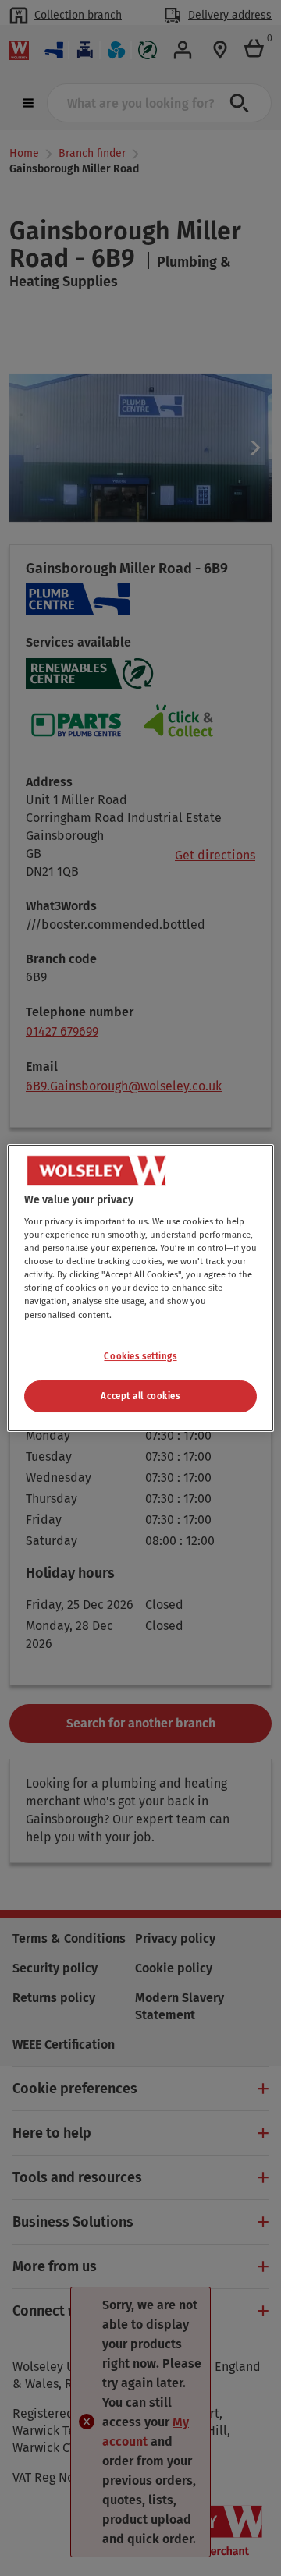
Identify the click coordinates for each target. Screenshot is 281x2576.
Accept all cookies (140, 1396)
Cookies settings (140, 1356)
